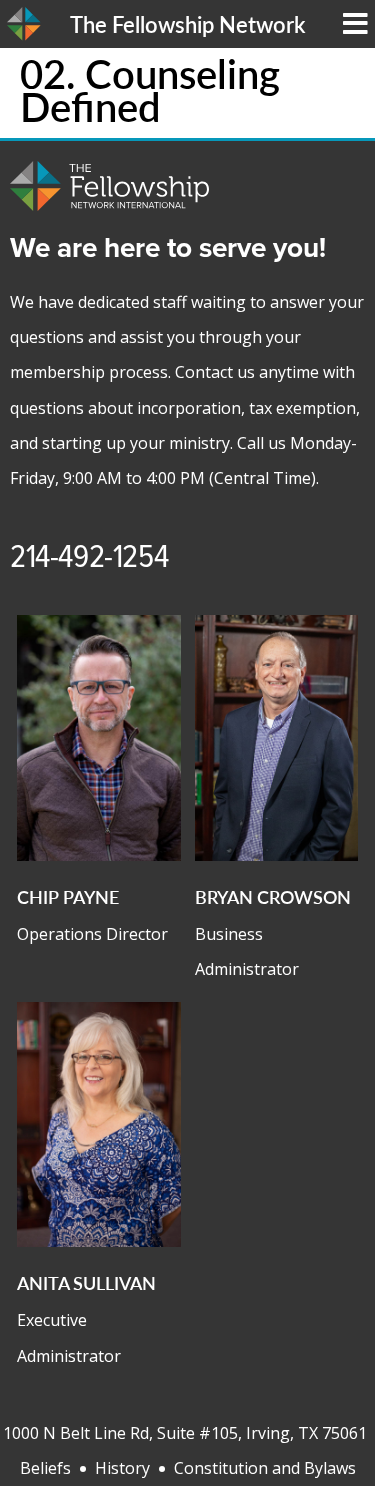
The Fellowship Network (187, 24)
